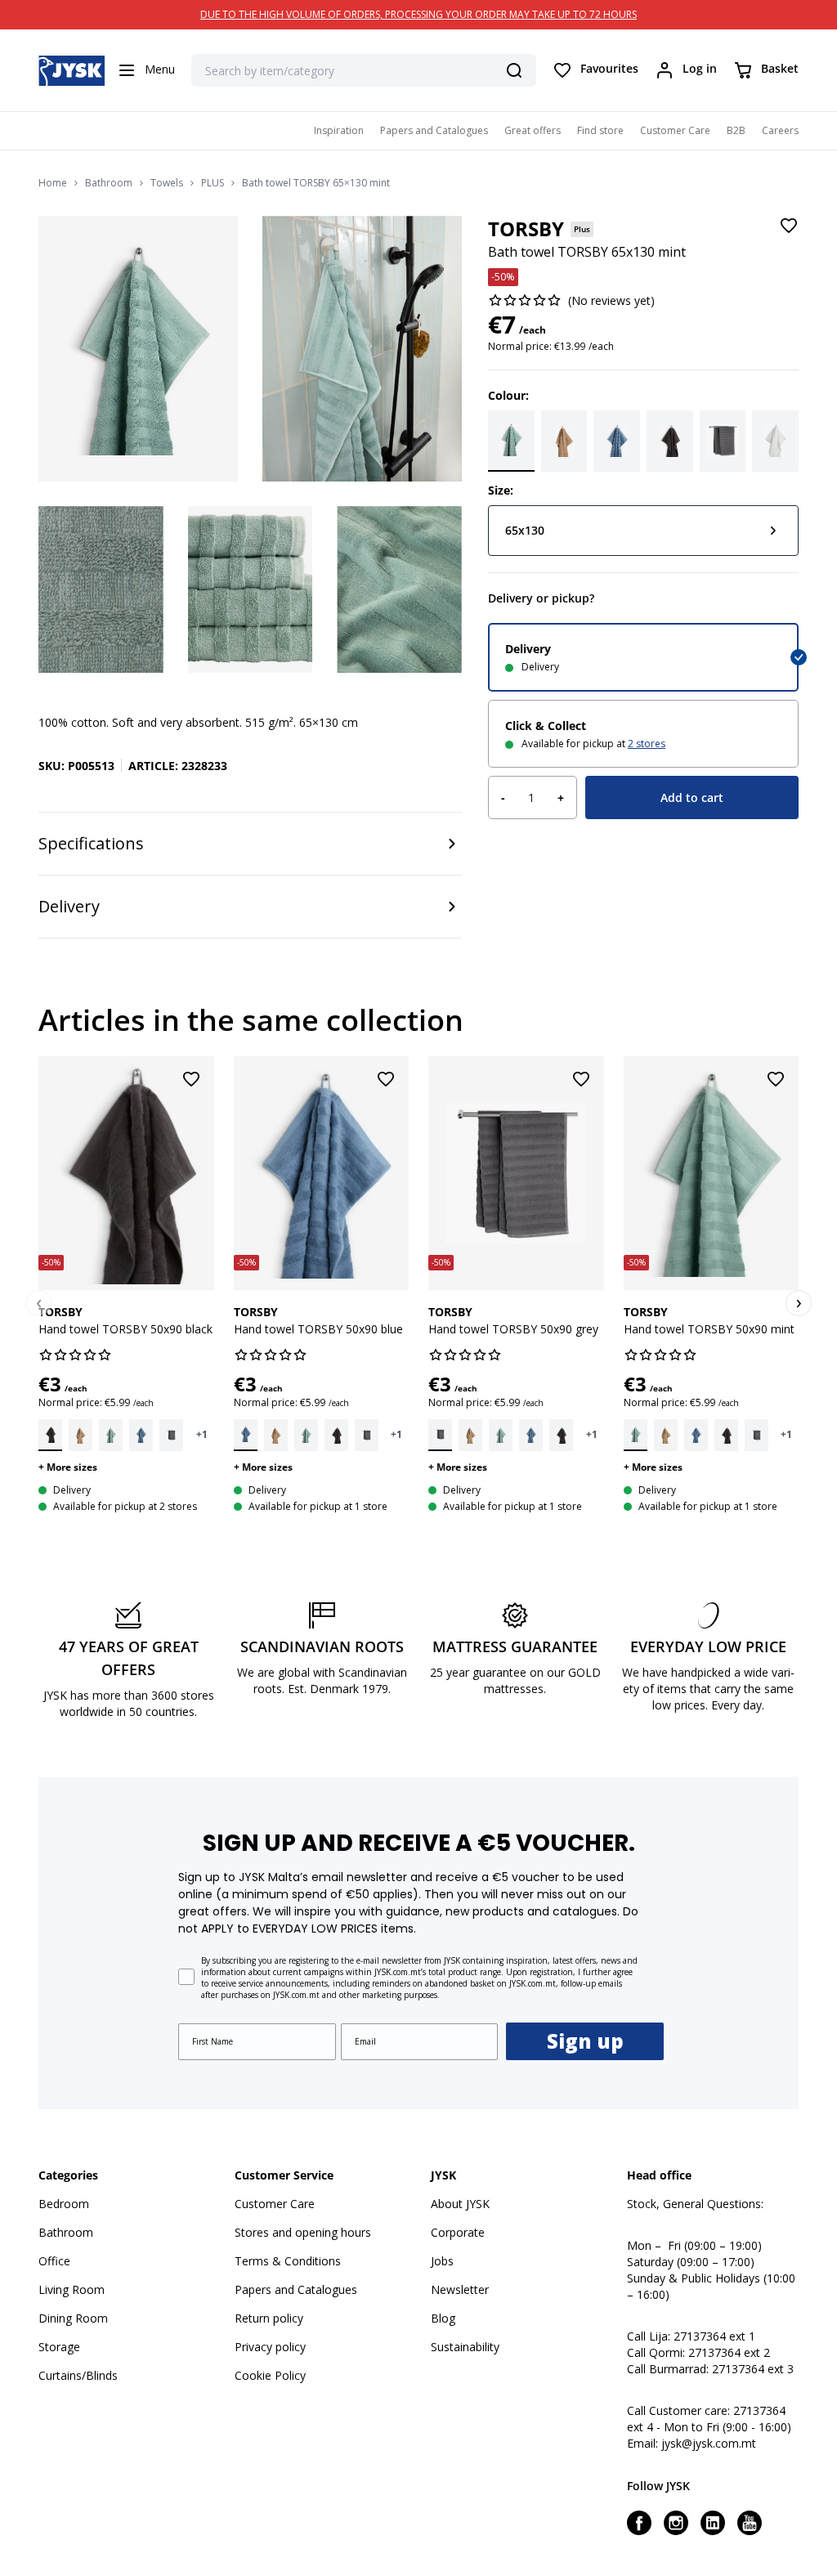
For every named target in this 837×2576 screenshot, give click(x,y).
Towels (167, 183)
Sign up (585, 2041)
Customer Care (675, 130)
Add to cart (692, 797)
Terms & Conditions (288, 2261)
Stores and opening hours (303, 2232)
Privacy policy (270, 2347)
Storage (59, 2347)
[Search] (514, 70)
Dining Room (73, 2318)
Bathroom (109, 183)
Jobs (442, 2261)
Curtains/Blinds (78, 2375)
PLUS (213, 183)
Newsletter (460, 2289)
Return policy (269, 2318)
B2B (736, 130)
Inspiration (339, 130)
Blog (443, 2318)
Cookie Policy (270, 2375)
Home (53, 183)
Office (54, 2261)
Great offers (533, 130)
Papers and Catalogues (434, 130)
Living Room (72, 2289)
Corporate (458, 2232)
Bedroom (64, 2204)
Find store (600, 130)
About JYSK (460, 2204)
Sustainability (465, 2347)
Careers (780, 130)
